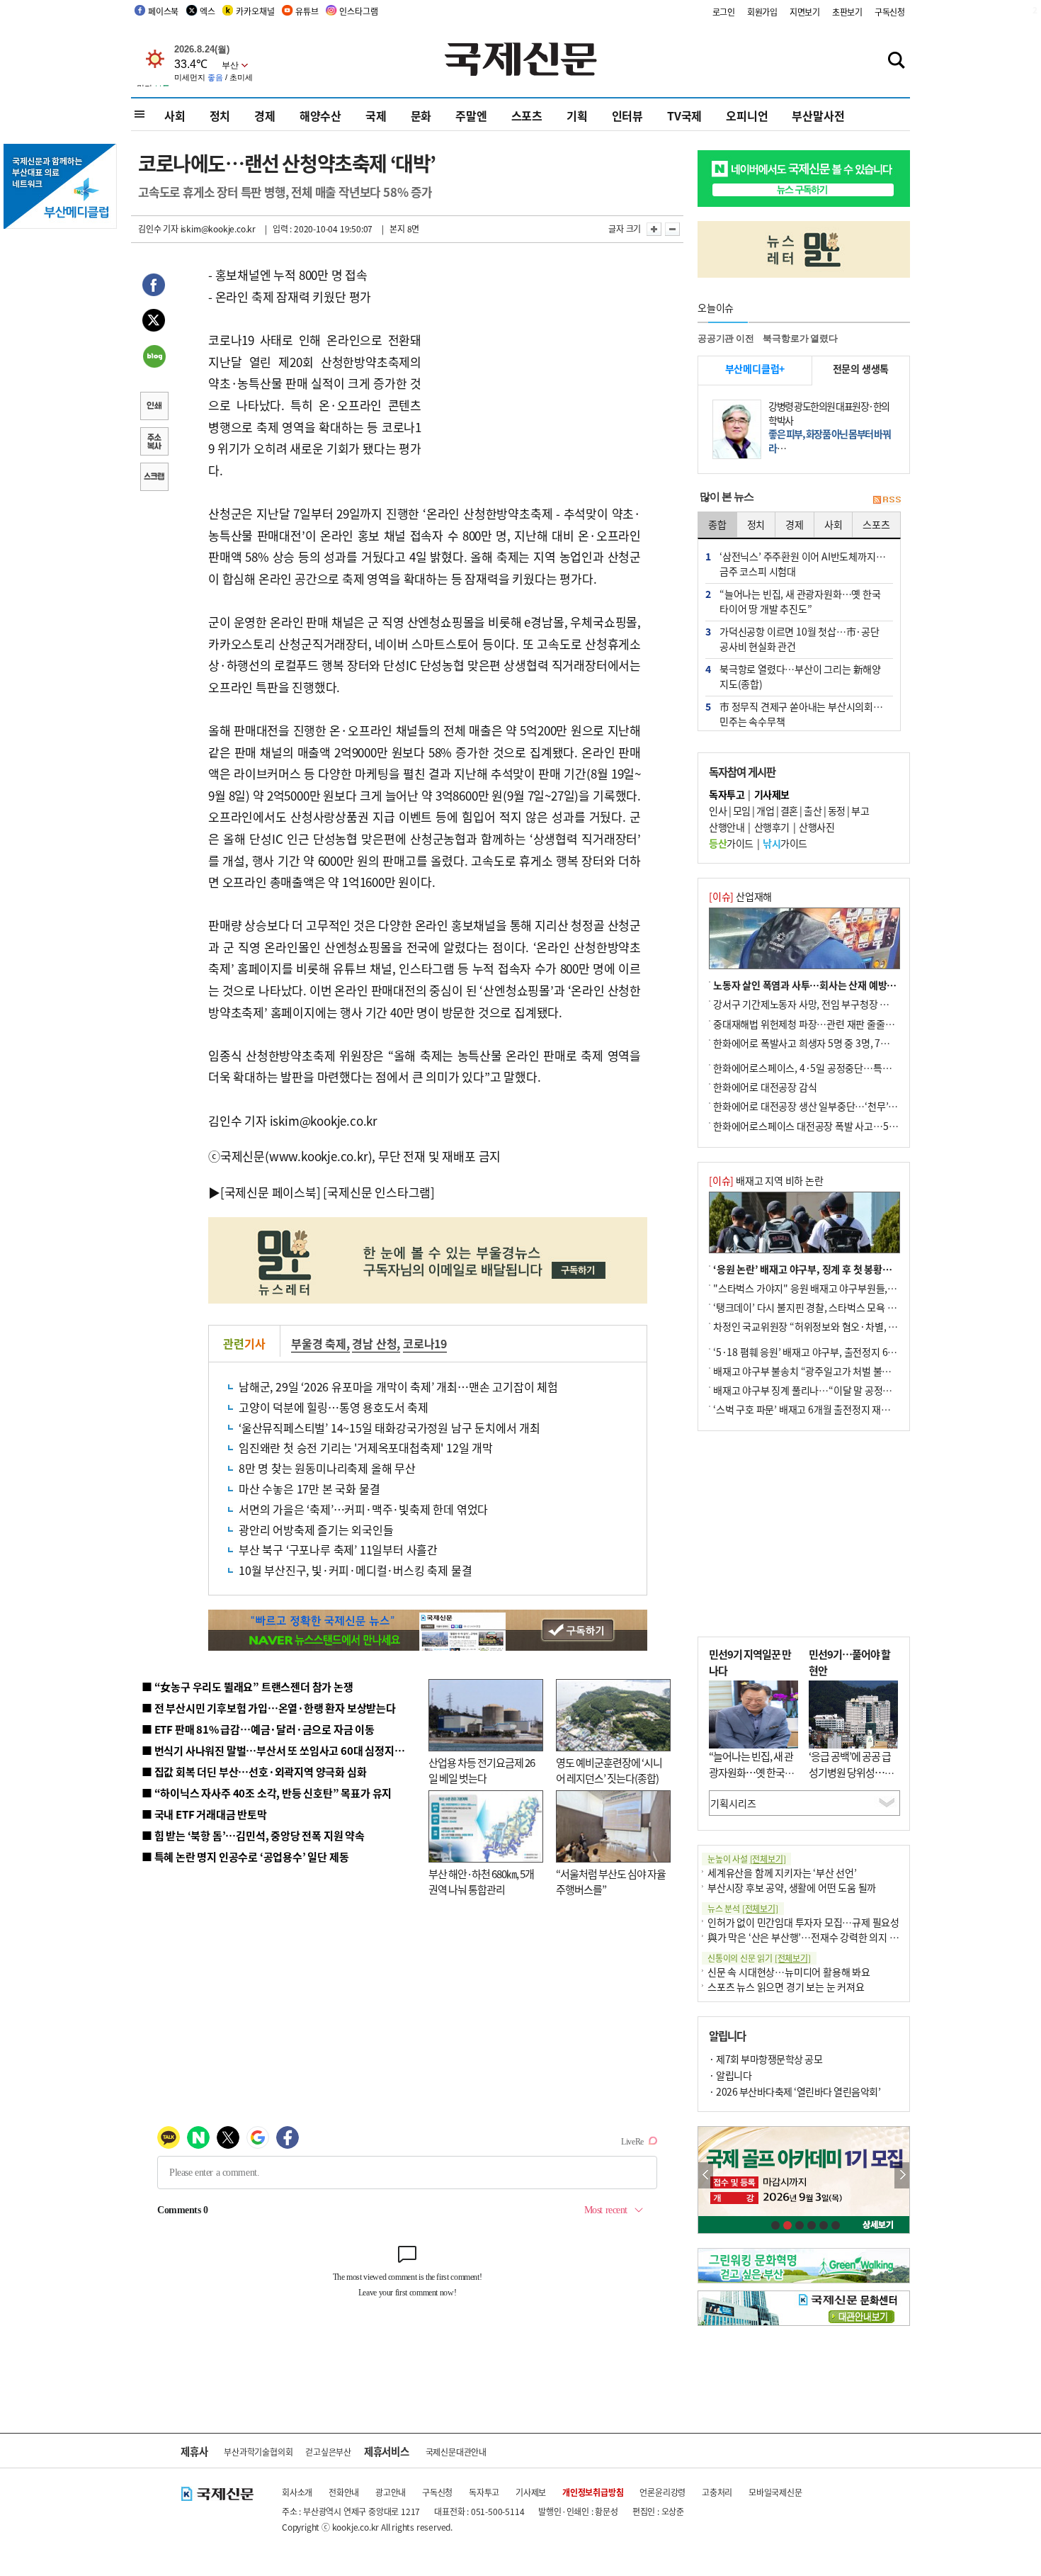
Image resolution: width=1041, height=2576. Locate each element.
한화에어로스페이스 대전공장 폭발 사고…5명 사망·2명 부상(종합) (848, 1126)
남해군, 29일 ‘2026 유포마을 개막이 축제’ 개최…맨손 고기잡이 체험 (398, 1386)
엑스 (207, 11)
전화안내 (344, 2492)
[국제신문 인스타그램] (379, 1192)
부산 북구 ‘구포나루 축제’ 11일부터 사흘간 (338, 1549)
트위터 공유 (154, 322)
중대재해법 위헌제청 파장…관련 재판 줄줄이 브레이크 (823, 1024)
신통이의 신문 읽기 (759, 1958)
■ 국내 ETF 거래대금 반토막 (204, 1814)
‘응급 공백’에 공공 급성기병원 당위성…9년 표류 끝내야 (850, 1772)
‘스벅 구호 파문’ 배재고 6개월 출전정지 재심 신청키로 (821, 1409)
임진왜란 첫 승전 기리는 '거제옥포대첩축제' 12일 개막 (366, 1447)
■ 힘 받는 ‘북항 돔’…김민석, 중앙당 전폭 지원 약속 (253, 1835)
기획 (577, 115)
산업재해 (740, 896)
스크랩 (154, 478)
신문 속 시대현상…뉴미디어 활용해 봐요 (789, 1972)
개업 (765, 810)
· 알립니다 (730, 2075)
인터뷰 (627, 115)
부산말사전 (818, 115)
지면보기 (805, 12)
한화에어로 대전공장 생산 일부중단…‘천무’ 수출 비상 (821, 1106)
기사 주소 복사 (154, 443)
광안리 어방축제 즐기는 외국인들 (316, 1530)
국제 (376, 115)
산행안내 (727, 827)
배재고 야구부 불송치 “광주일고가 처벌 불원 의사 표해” (825, 1371)
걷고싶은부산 (328, 2452)
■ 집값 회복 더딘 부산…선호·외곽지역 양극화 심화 (254, 1772)
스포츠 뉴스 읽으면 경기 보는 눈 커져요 (786, 1987)
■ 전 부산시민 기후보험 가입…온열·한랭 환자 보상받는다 (269, 1708)
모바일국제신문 (775, 2492)
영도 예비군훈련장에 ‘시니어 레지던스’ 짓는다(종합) (609, 1770)
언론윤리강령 (662, 2492)
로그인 (724, 12)
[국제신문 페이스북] (271, 1192)
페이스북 (163, 11)
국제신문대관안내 (456, 2452)
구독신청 (890, 12)
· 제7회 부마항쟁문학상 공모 (766, 2059)
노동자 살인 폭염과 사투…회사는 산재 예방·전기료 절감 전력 (836, 985)
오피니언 (747, 115)
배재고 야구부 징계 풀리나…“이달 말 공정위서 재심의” (824, 1390)
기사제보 (531, 2492)
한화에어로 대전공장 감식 (765, 1087)
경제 (265, 115)
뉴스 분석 (743, 1908)
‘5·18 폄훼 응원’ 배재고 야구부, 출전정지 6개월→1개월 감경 (836, 1352)
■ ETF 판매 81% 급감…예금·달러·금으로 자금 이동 (258, 1729)
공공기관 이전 (726, 338)
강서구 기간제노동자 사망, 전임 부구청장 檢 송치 (812, 1004)
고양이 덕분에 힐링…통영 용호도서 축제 (334, 1407)
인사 (718, 810)
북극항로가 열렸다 (800, 338)
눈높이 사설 (746, 1859)
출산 (813, 810)
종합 (717, 524)
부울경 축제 (319, 1343)
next (902, 2175)
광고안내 (391, 2492)
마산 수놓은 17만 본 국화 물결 (309, 1488)
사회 (175, 115)
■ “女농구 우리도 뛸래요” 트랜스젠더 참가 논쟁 (248, 1687)
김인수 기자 (158, 228)
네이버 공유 (154, 358)
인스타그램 (358, 11)
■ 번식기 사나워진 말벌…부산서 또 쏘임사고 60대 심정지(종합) (282, 1750)
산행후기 (772, 827)
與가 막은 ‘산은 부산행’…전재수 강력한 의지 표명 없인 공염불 (832, 1937)
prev (706, 2175)
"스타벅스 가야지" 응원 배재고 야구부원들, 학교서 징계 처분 (835, 1288)
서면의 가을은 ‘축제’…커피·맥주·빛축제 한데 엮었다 (363, 1509)
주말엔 (471, 115)
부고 (860, 810)
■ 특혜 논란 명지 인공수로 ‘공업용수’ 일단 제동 (245, 1857)
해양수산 (320, 115)
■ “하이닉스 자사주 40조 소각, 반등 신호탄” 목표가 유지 (267, 1793)
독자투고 (484, 2492)
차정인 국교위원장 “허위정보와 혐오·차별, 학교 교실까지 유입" (841, 1326)
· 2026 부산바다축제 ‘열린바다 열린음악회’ (795, 2091)
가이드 (731, 843)
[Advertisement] (535, 353)
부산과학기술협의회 (258, 2452)
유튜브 (307, 11)
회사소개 (297, 2492)
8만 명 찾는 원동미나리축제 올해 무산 (327, 1468)
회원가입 (762, 12)
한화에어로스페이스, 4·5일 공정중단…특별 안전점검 (821, 1068)
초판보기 (847, 12)
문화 (421, 115)
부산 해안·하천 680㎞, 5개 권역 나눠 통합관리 (481, 1882)
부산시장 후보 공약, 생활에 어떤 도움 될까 (792, 1887)
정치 (220, 115)
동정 (837, 810)
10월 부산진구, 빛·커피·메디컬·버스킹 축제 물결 (355, 1570)
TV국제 (684, 115)
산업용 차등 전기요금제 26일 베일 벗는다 (482, 1770)
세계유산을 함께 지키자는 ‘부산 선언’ (782, 1872)
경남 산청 (374, 1343)
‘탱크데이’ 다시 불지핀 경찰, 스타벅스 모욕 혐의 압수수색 (828, 1307)
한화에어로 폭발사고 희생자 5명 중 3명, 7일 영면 (811, 1043)
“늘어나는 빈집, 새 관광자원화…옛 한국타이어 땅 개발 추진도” (751, 1772)
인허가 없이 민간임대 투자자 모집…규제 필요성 (803, 1922)
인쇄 (154, 407)
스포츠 (527, 115)
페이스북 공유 (154, 287)
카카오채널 (255, 11)
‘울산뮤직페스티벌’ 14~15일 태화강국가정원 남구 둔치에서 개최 (389, 1428)
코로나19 (425, 1343)
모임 (742, 810)
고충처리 (717, 2492)
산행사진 (817, 827)
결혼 (789, 810)
